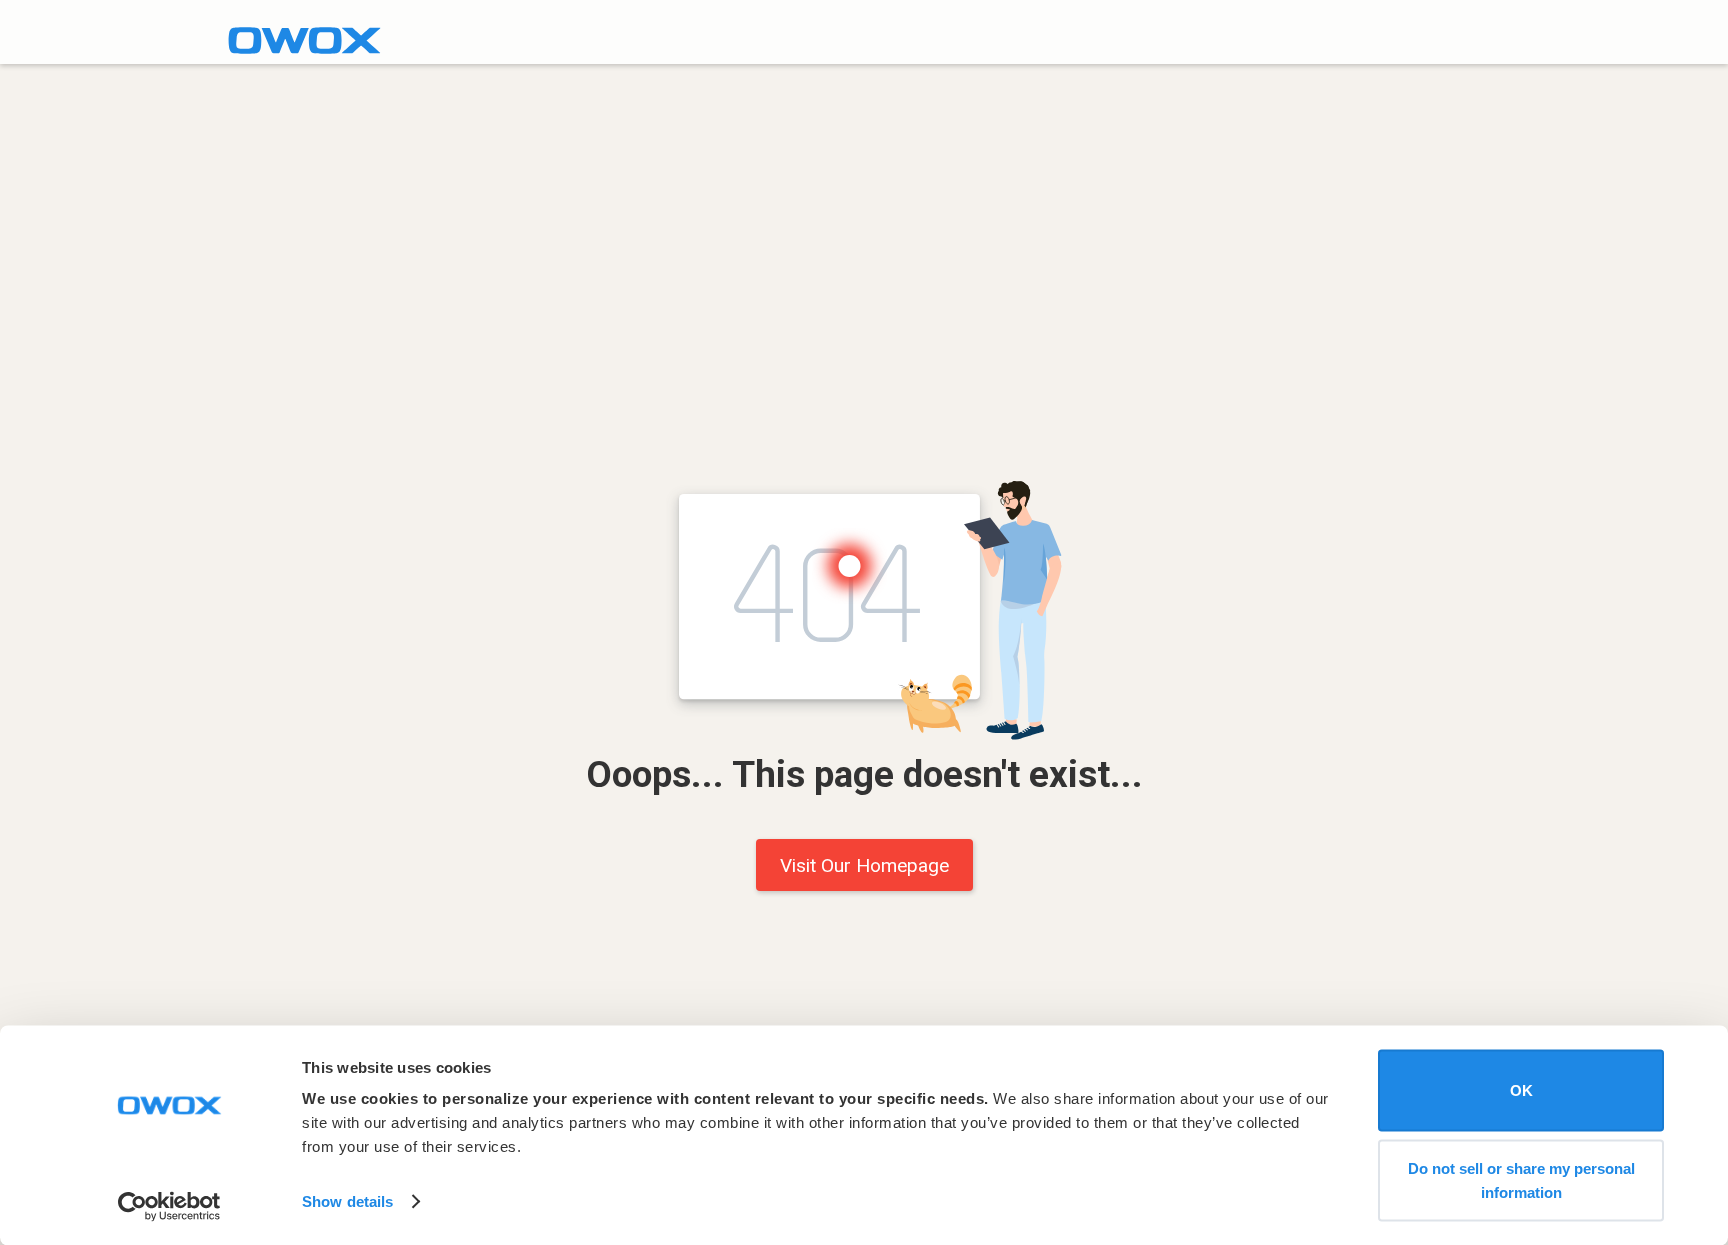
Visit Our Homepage (864, 865)
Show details (347, 1201)
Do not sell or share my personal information (1521, 1179)
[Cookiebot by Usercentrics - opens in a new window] (169, 1206)
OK (1521, 1090)
